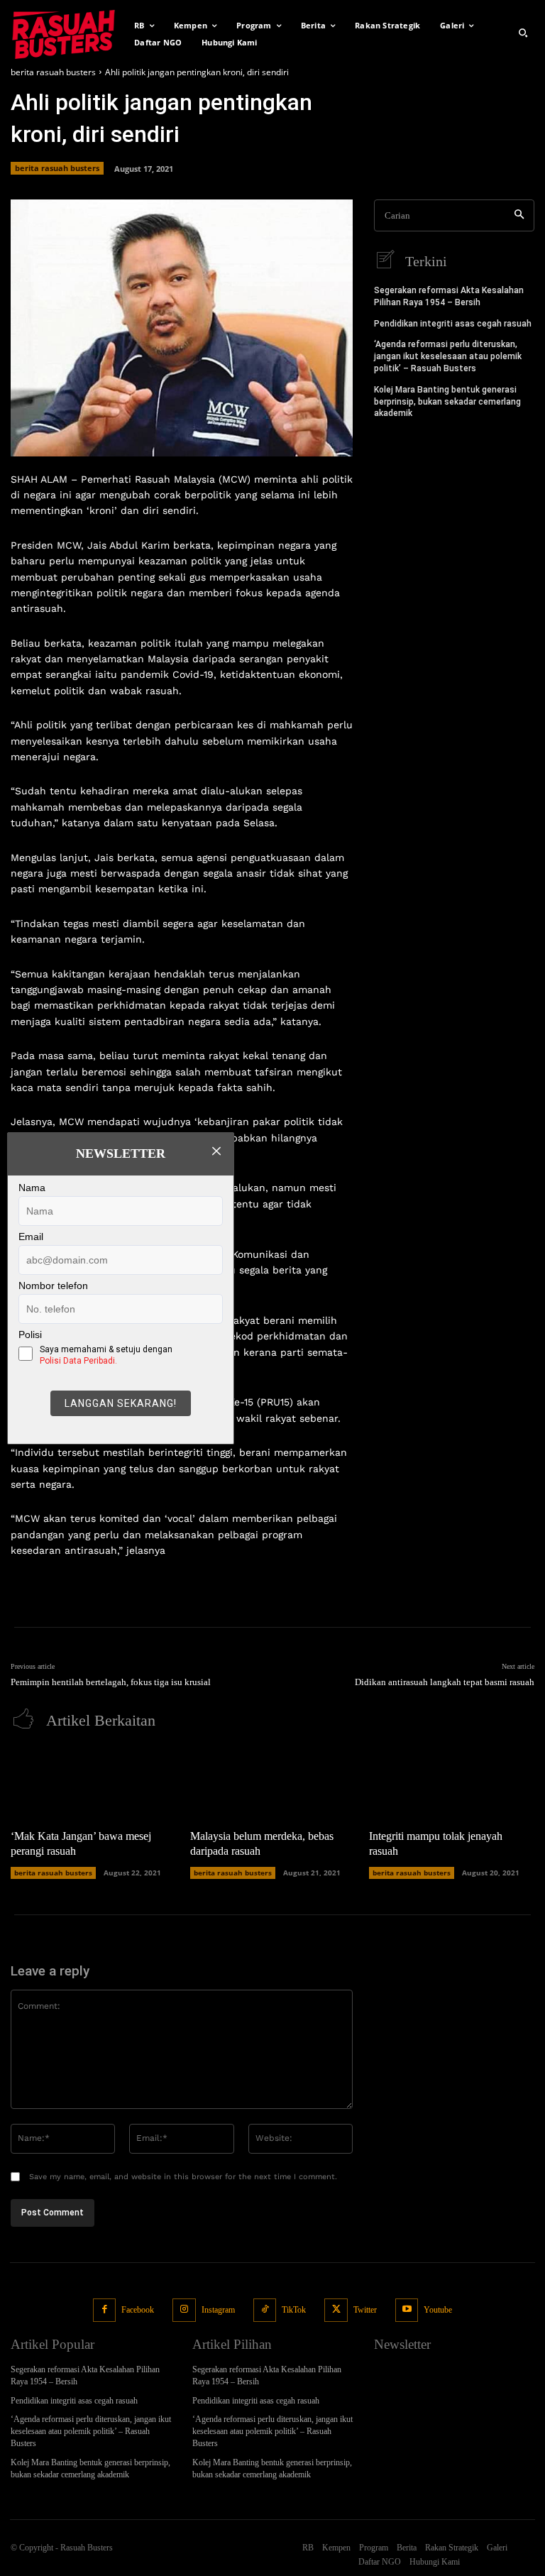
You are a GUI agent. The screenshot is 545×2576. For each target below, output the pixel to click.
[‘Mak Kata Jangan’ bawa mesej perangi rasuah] (93, 1783)
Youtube (438, 2310)
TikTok (294, 2310)
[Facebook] (105, 2310)
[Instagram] (184, 2310)
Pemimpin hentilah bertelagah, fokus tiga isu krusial (111, 1682)
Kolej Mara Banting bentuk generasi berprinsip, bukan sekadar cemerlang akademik (447, 402)
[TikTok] (265, 2310)
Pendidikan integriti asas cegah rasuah (453, 324)
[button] (523, 33)
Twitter (365, 2310)
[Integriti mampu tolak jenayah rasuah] (452, 1783)
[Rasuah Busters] (64, 33)
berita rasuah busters (53, 72)
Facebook (138, 2310)
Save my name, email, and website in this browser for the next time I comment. (183, 2177)
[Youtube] (407, 2310)
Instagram (218, 2310)
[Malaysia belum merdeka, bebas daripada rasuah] (273, 1783)
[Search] (519, 215)
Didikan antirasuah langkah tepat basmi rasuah (445, 1682)
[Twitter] (336, 2310)
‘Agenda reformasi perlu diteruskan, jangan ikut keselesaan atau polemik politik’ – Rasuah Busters (448, 356)
